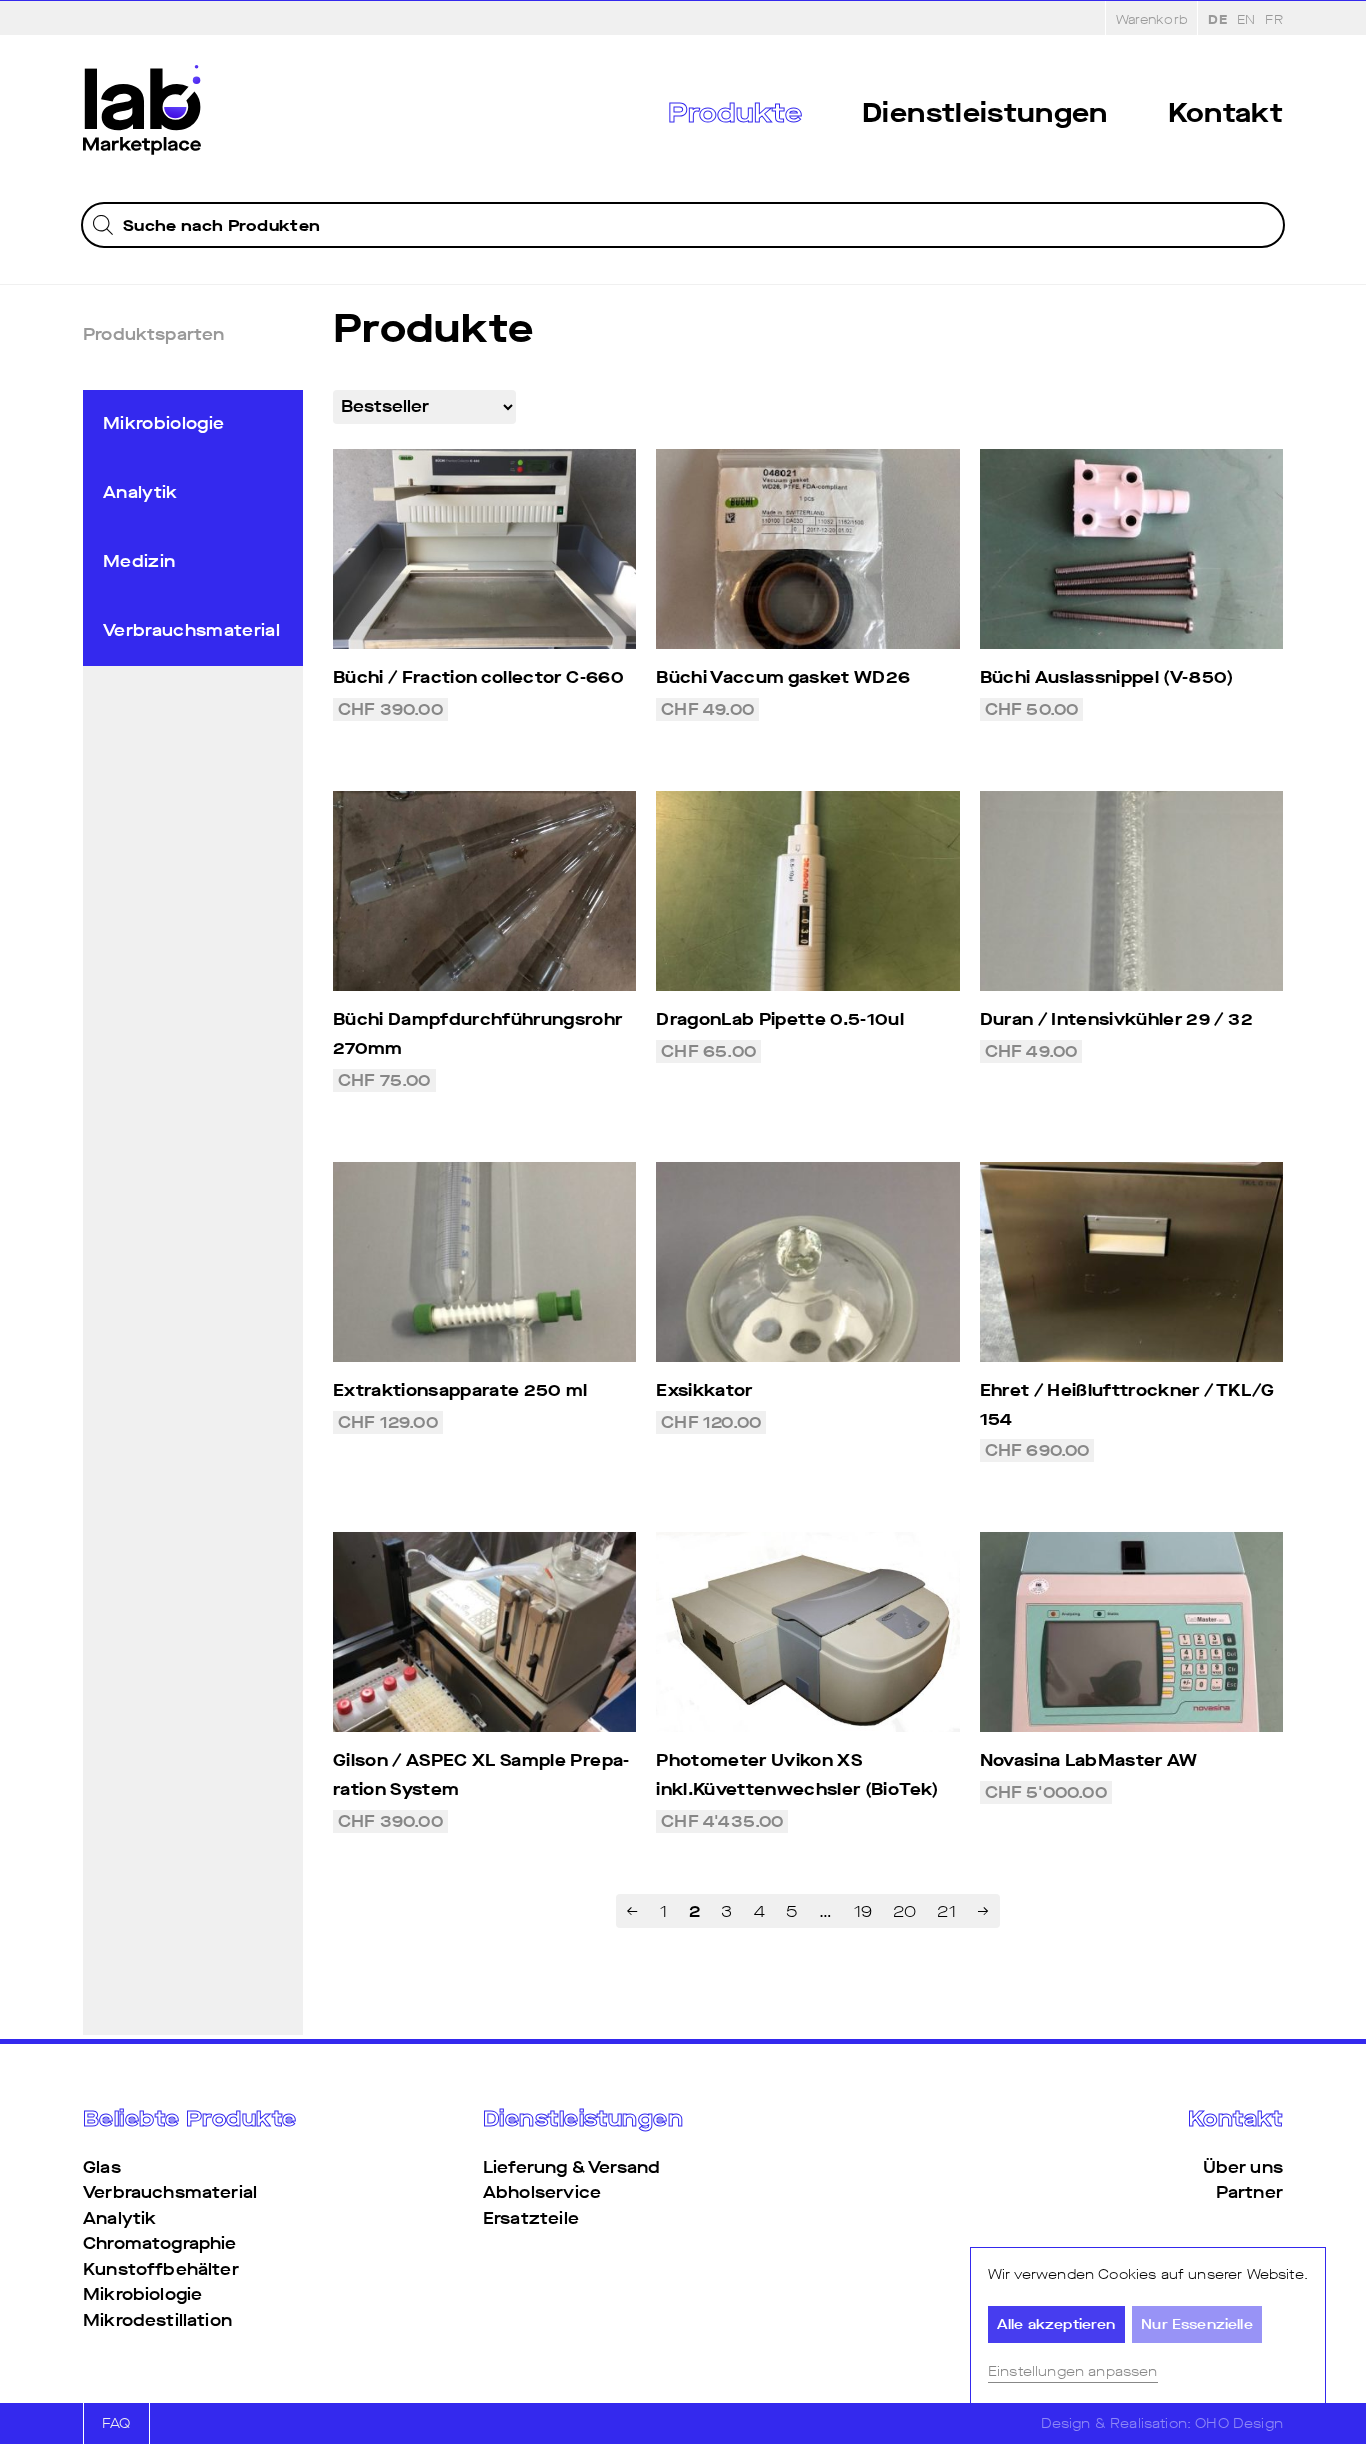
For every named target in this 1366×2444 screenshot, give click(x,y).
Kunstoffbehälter (161, 2269)
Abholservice (542, 2192)
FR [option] (1274, 19)
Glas (102, 2167)
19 (863, 1911)
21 (946, 1911)
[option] (1246, 19)
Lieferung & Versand (571, 2167)
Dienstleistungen (984, 113)
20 (904, 1911)
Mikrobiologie (163, 423)
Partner (1249, 2192)
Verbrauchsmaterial (191, 630)
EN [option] (1246, 19)
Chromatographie (160, 2243)
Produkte (735, 113)
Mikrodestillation (157, 2320)
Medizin (139, 561)
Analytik (140, 492)
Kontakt (1225, 113)
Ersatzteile (531, 2218)
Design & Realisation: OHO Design (1162, 2423)
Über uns (1243, 2167)
